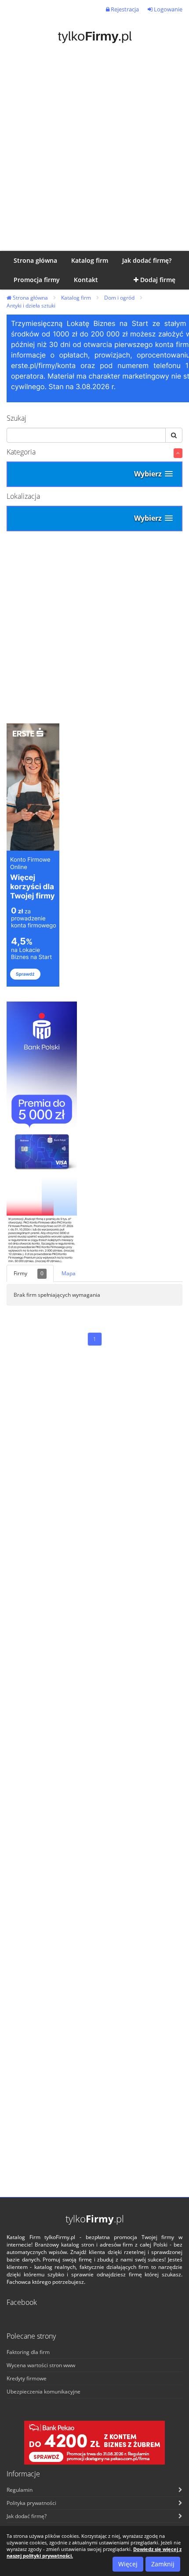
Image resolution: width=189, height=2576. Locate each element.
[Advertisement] (94, 152)
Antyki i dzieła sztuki (31, 306)
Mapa (69, 1273)
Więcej (128, 2564)
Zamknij (163, 2564)
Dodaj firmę (157, 280)
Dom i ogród (119, 298)
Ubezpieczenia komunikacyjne (44, 2392)
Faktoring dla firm (28, 2352)
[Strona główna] (94, 36)
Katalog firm (76, 298)
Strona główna (30, 298)
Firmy (29, 1273)
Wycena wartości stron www (41, 2365)
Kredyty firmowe (27, 2378)
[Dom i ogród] (178, 453)
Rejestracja (124, 9)
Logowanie (167, 9)
